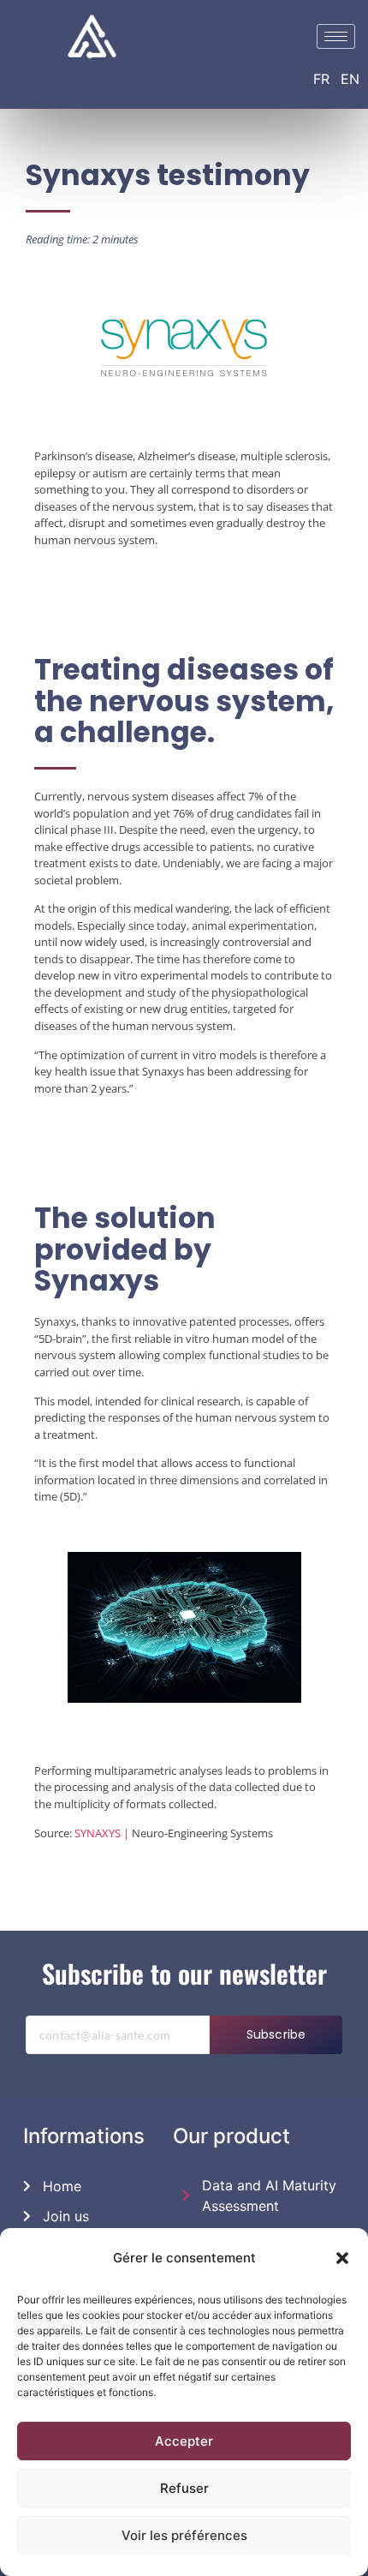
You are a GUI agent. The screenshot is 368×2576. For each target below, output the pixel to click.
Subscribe (276, 2034)
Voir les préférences (184, 2535)
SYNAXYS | (102, 1833)
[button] (342, 2258)
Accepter (184, 2441)
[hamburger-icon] (336, 36)
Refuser (184, 2488)
